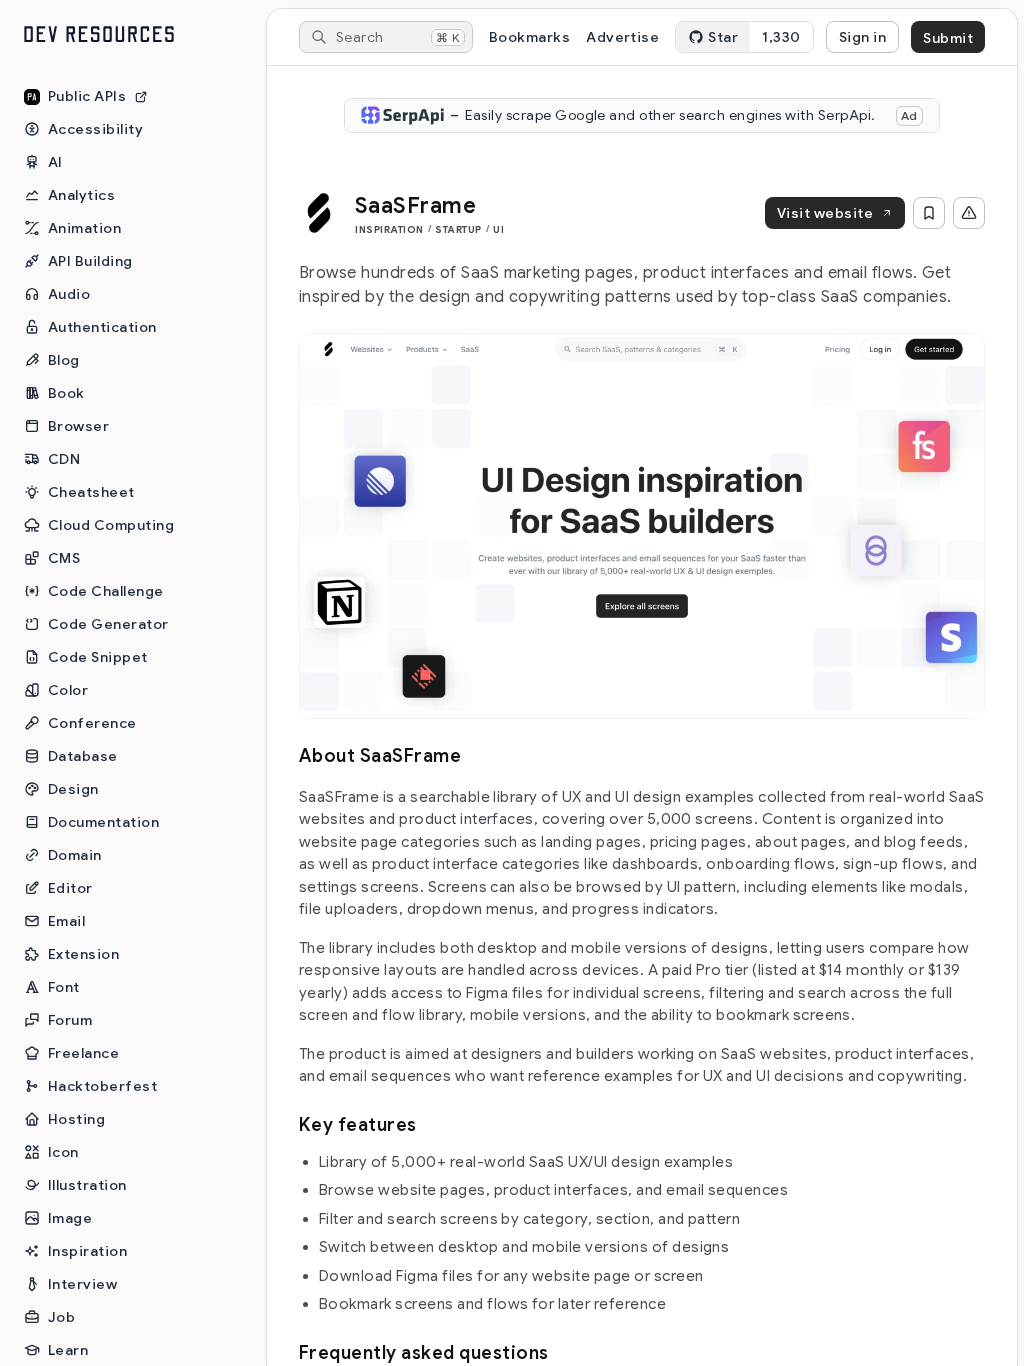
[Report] (969, 213)
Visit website (825, 213)
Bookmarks (529, 37)
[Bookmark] (929, 213)
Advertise (622, 37)
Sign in (862, 37)
